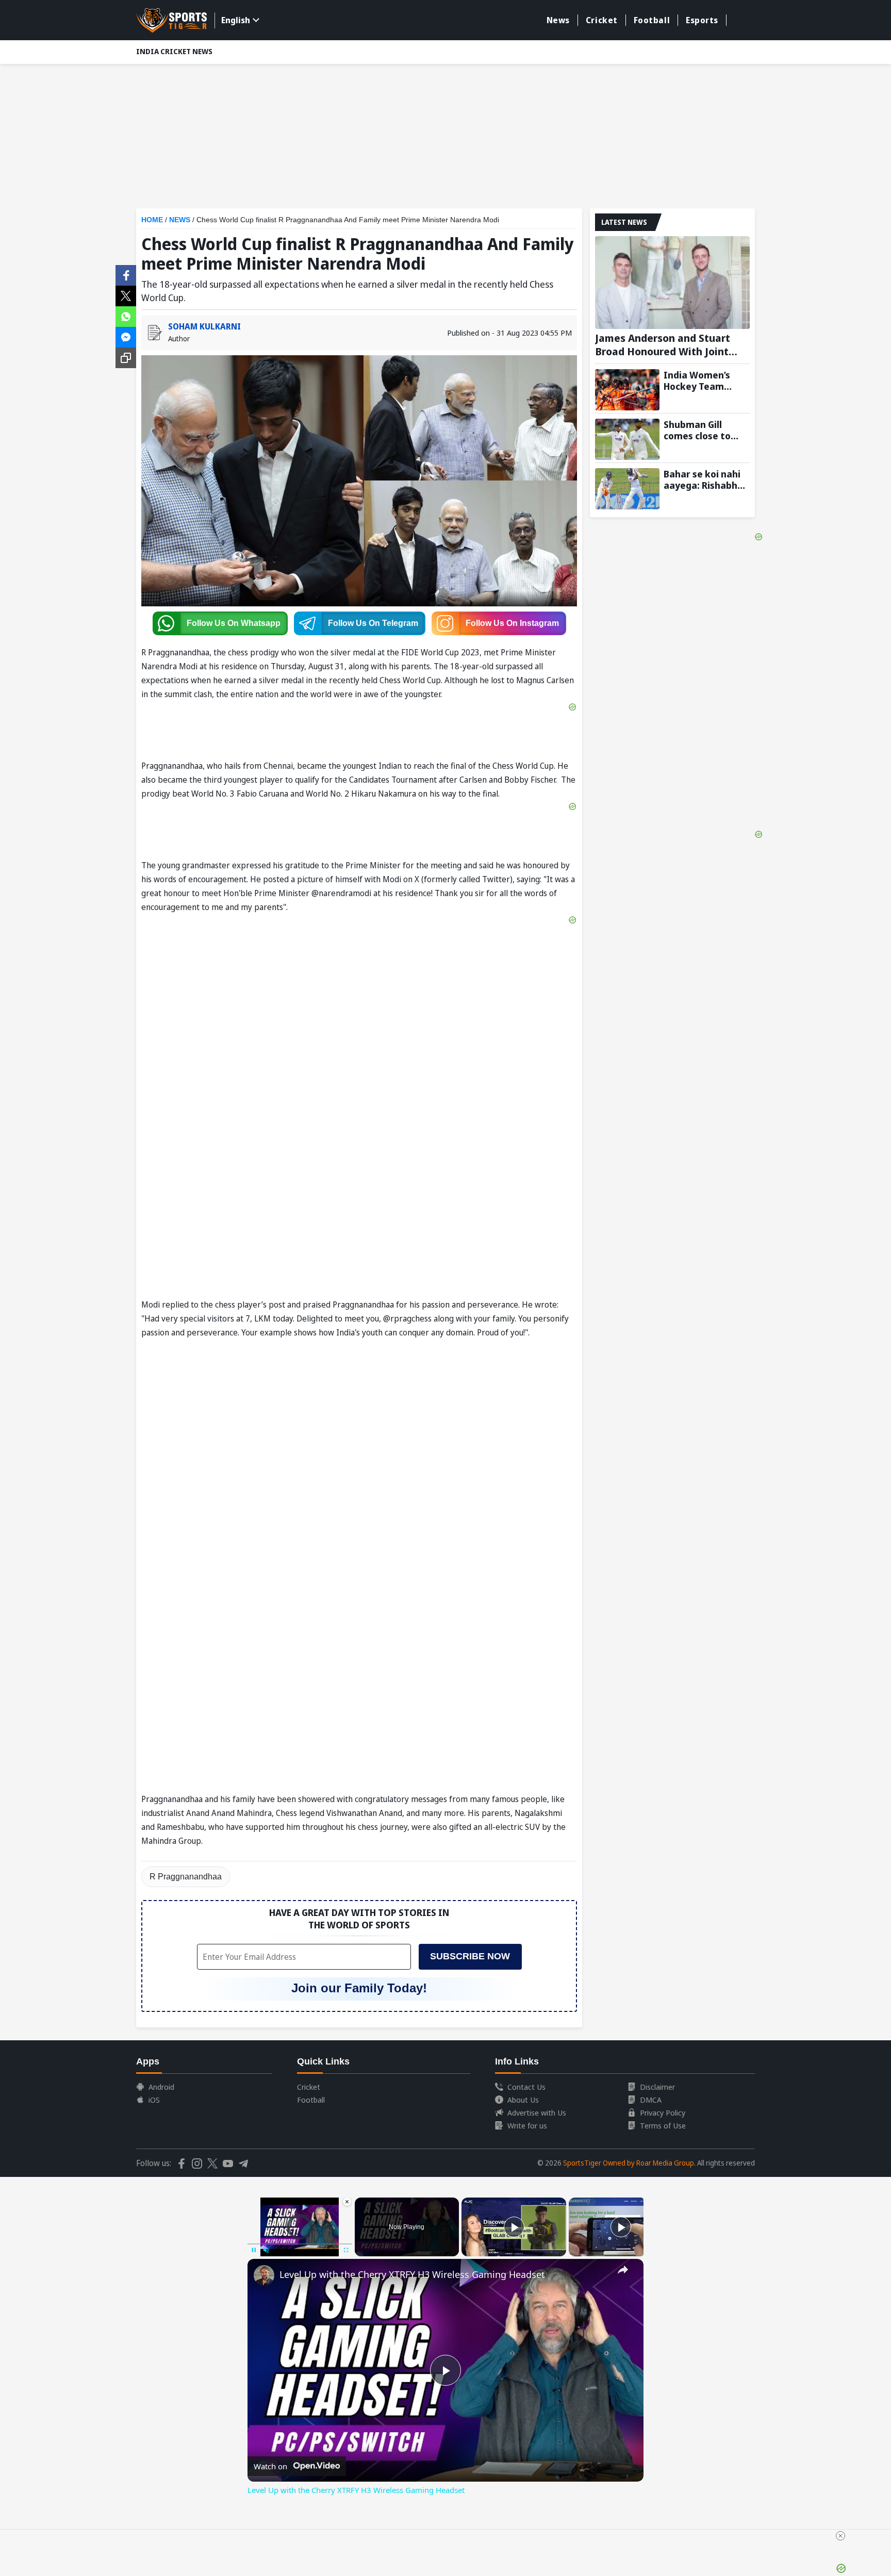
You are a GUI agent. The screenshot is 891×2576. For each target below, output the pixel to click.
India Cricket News (174, 51)
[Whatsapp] (126, 316)
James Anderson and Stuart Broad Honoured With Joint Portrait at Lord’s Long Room (666, 345)
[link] (264, 2275)
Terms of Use (663, 2125)
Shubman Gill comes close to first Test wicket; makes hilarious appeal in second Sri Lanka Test (702, 430)
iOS (154, 2100)
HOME (152, 220)
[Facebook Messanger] (126, 336)
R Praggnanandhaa (186, 1877)
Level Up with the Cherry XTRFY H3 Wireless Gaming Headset (412, 2274)
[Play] (514, 2227)
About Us (523, 2100)
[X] (126, 295)
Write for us (527, 2125)
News (558, 20)
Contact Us (526, 2087)
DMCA (651, 2100)
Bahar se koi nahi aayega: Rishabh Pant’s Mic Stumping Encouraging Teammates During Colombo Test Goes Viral (702, 480)
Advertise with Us (537, 2112)
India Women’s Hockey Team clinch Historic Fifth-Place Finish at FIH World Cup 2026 (702, 381)
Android (161, 2087)
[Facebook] (126, 274)
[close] (840, 2536)
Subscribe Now (470, 1956)
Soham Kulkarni (204, 326)
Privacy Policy (663, 2112)
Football (652, 20)
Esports (702, 20)
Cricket (602, 20)
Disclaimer (657, 2087)
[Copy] (126, 358)
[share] (623, 2270)
